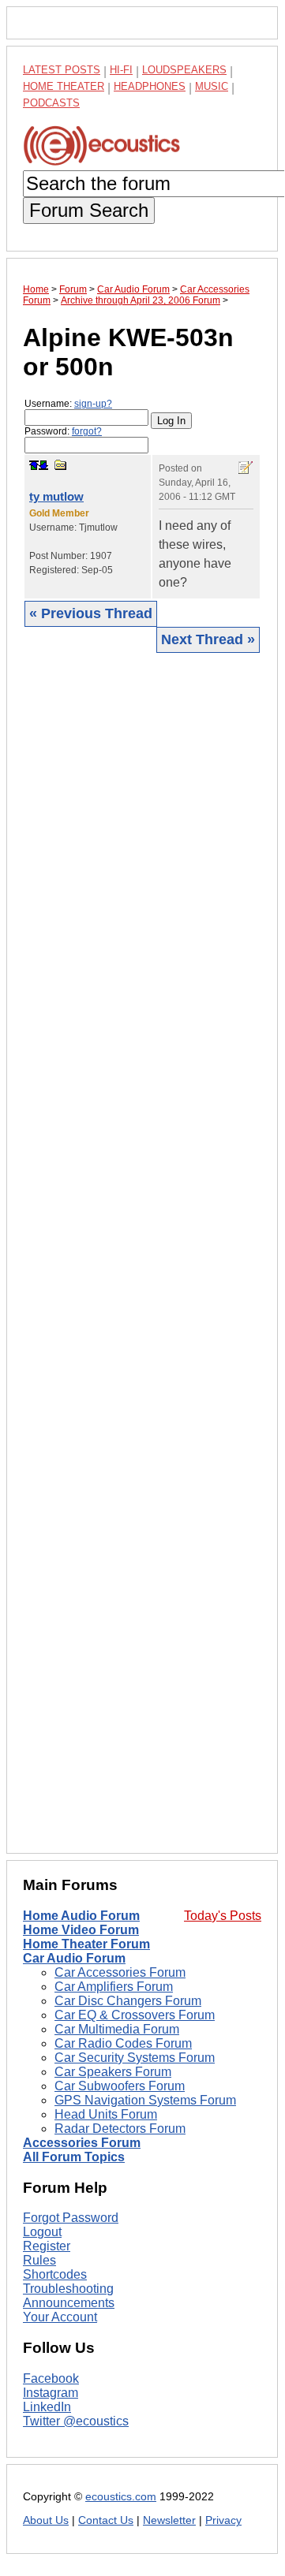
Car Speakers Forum (113, 2072)
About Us (46, 2520)
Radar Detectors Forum (120, 2129)
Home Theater (64, 86)
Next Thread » (208, 639)
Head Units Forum (106, 2114)
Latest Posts (62, 70)
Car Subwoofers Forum (120, 2086)
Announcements (69, 2303)
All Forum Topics (74, 2157)
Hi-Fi (121, 70)
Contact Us (106, 2520)
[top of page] (34, 465)
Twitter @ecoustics (76, 2421)
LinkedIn (47, 2407)
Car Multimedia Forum (117, 2029)
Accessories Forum (82, 2143)
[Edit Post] (246, 468)
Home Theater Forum (86, 1944)
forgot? (87, 431)
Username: (68, 404)
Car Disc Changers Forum (128, 2001)
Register (47, 2246)
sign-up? (93, 404)
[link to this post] (61, 465)
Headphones (150, 86)
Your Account (60, 2317)
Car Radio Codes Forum (123, 2043)
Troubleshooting (68, 2289)
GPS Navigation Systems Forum (145, 2100)
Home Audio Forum (81, 1916)
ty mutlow (56, 496)
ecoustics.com (121, 2497)
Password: (63, 431)
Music (212, 86)
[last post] (43, 465)
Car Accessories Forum (120, 1972)
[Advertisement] (142, 1252)
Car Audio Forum (74, 1958)
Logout (42, 2232)
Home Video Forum (81, 1930)
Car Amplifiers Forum (114, 1987)
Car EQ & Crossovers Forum (135, 2015)
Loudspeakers (184, 70)
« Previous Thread (91, 613)
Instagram (51, 2393)
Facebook (51, 2378)
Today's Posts (223, 1916)
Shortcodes (55, 2274)
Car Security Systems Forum (135, 2058)
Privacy (223, 2520)
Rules (39, 2260)
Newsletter (169, 2520)
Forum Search (89, 210)
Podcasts (51, 103)
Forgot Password (71, 2218)
